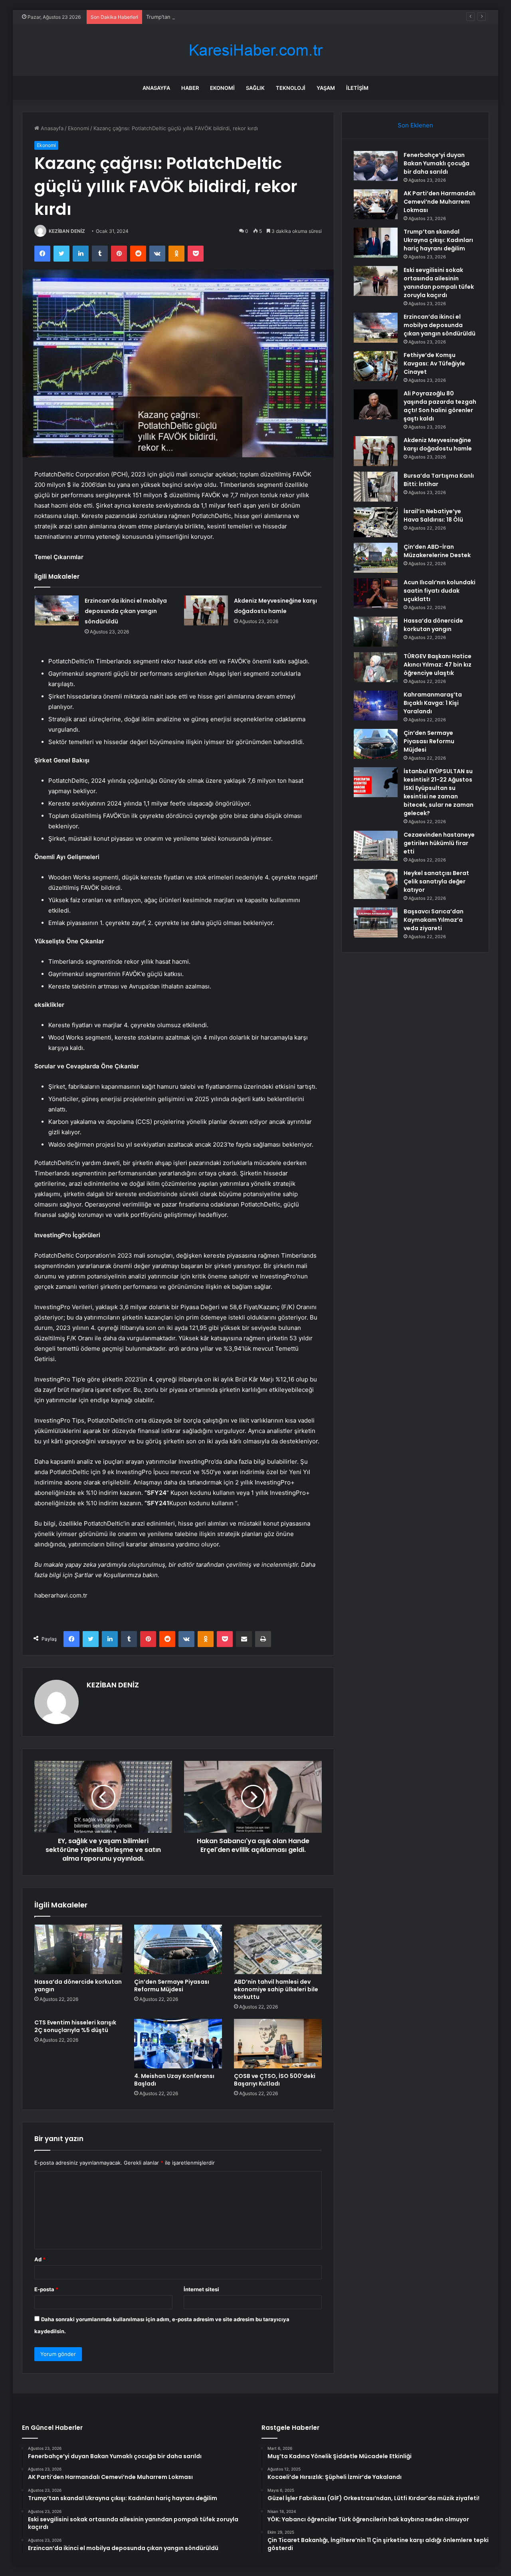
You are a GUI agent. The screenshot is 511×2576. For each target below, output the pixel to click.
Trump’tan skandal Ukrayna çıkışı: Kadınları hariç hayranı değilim (224, 17)
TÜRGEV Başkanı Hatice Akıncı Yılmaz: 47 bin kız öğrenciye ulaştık (438, 665)
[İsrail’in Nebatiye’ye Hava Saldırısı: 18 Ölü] (376, 522)
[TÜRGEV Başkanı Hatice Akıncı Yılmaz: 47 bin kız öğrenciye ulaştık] (376, 667)
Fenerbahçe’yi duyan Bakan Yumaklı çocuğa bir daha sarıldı (437, 163)
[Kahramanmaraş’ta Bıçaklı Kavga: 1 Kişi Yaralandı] (376, 706)
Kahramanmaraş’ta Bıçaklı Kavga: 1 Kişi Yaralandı (433, 703)
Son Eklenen (415, 125)
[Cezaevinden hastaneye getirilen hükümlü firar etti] (376, 846)
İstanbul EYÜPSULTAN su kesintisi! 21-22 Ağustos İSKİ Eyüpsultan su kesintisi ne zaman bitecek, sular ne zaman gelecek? (439, 792)
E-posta (46, 2289)
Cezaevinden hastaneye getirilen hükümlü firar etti (439, 843)
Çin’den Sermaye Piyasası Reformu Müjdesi (172, 1986)
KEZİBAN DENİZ (67, 231)
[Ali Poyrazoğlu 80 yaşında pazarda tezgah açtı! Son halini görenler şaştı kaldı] (376, 404)
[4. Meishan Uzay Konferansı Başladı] (178, 2044)
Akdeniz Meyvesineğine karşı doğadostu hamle (438, 444)
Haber (190, 88)
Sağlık (255, 88)
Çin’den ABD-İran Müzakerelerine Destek (437, 551)
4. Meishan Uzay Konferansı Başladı (174, 2080)
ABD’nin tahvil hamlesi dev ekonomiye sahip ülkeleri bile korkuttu (276, 1989)
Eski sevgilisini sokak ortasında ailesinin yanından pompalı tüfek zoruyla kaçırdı (439, 283)
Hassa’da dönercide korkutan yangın (78, 1986)
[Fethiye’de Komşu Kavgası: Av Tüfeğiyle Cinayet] (376, 366)
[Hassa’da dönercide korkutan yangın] (78, 1949)
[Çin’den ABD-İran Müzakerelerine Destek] (376, 558)
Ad (40, 2259)
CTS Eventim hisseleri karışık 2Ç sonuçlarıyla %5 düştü (75, 2026)
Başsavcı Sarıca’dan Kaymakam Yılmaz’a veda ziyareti (434, 920)
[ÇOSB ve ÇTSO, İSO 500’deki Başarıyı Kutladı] (278, 2044)
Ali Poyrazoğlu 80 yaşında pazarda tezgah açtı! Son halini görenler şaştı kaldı (440, 406)
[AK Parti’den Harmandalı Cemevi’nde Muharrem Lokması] (376, 204)
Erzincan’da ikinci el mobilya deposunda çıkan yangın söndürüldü (126, 611)
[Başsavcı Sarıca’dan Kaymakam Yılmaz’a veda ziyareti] (376, 922)
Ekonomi (222, 88)
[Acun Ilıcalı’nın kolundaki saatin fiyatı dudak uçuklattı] (376, 593)
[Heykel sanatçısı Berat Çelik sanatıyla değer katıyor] (376, 884)
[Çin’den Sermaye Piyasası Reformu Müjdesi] (178, 1949)
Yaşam (326, 88)
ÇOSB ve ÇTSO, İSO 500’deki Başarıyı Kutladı (275, 2080)
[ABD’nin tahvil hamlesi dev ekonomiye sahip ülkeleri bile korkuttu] (278, 1949)
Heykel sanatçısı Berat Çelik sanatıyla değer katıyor (436, 881)
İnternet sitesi (201, 2289)
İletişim (357, 88)
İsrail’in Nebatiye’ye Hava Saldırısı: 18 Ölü (433, 515)
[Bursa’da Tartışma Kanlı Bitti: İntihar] (376, 487)
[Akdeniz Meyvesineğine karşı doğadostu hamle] (206, 610)
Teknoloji (291, 88)
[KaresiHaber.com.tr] (255, 50)
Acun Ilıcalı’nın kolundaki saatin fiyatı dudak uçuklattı (440, 591)
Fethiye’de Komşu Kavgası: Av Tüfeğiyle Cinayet (434, 363)
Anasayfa (156, 88)
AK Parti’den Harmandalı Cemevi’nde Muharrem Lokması (440, 202)
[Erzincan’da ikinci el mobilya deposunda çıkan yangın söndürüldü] (57, 610)
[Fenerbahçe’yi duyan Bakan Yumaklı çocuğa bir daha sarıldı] (376, 166)
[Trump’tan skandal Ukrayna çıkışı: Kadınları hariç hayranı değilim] (376, 243)
